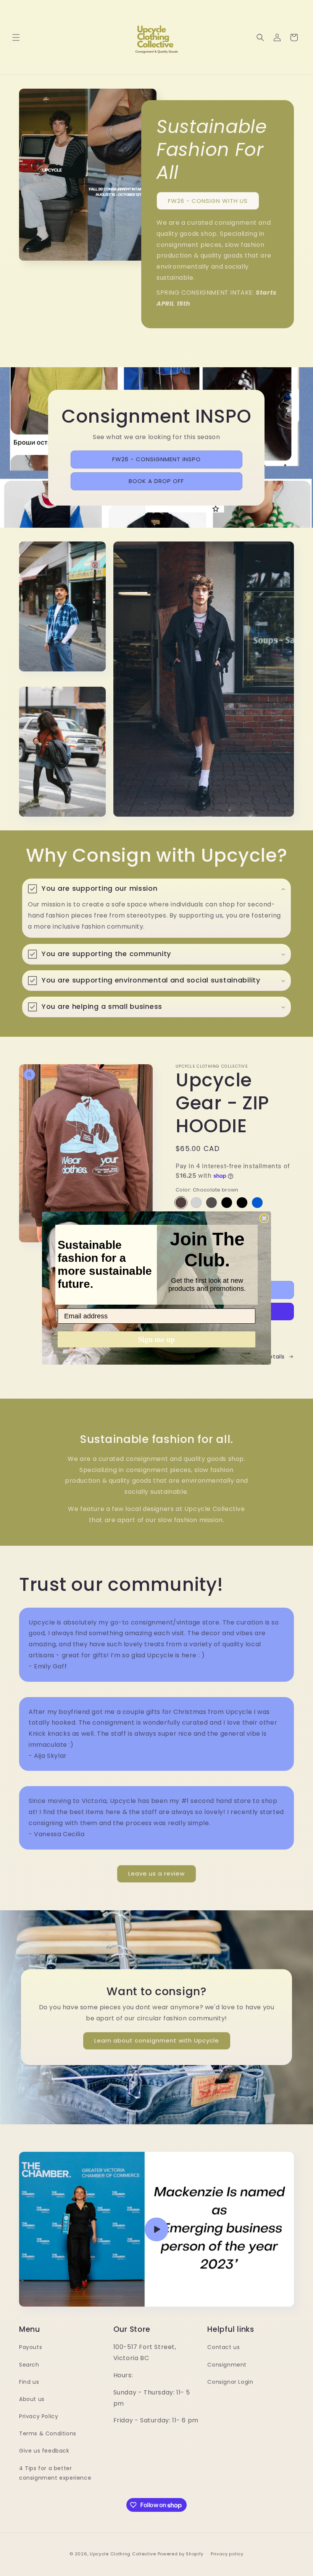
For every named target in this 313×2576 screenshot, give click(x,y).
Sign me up (156, 1339)
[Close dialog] (264, 1218)
